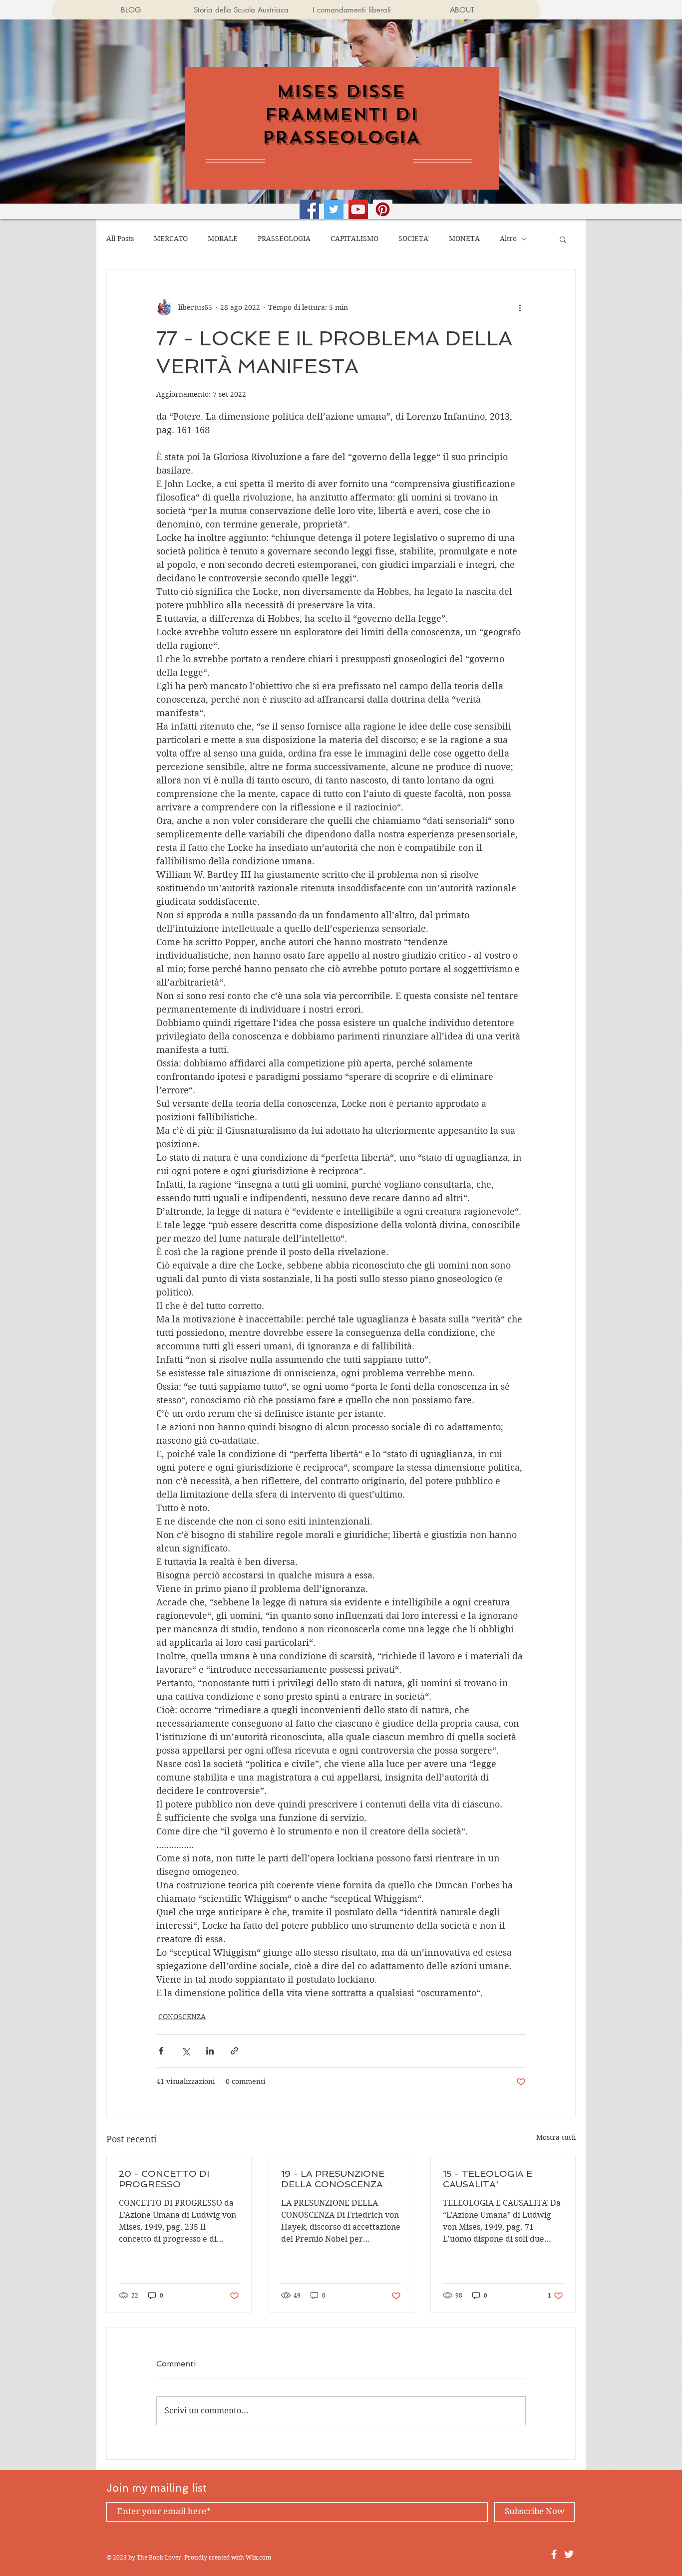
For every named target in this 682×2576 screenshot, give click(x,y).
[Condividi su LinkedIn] (210, 2051)
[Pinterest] (383, 209)
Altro (508, 239)
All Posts (120, 239)
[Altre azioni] (520, 307)
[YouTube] (358, 209)
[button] (563, 239)
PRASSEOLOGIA (284, 239)
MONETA (464, 239)
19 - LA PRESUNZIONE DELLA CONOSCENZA (333, 2179)
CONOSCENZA (182, 2017)
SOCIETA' (414, 239)
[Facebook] (309, 209)
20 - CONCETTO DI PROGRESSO (164, 2179)
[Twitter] (334, 209)
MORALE (223, 239)
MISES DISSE (341, 91)
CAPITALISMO (354, 239)
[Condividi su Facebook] (161, 2051)
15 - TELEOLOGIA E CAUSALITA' (488, 2179)
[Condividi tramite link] (234, 2051)
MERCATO (171, 239)
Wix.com (258, 2557)
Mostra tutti (556, 2137)
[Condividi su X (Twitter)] (185, 2051)
